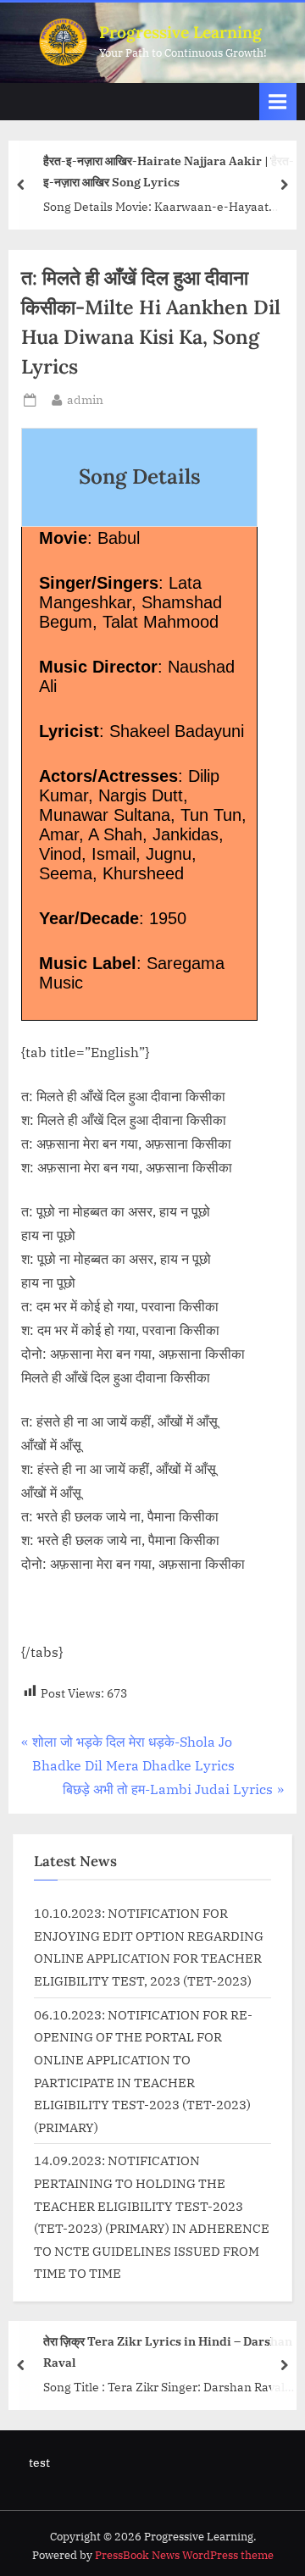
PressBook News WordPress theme (184, 2555)
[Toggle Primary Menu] (278, 101)
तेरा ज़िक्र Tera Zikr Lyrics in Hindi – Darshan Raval (168, 2352)
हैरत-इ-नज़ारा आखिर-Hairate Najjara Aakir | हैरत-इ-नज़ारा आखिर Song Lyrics (169, 171)
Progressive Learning (180, 32)
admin (85, 399)
